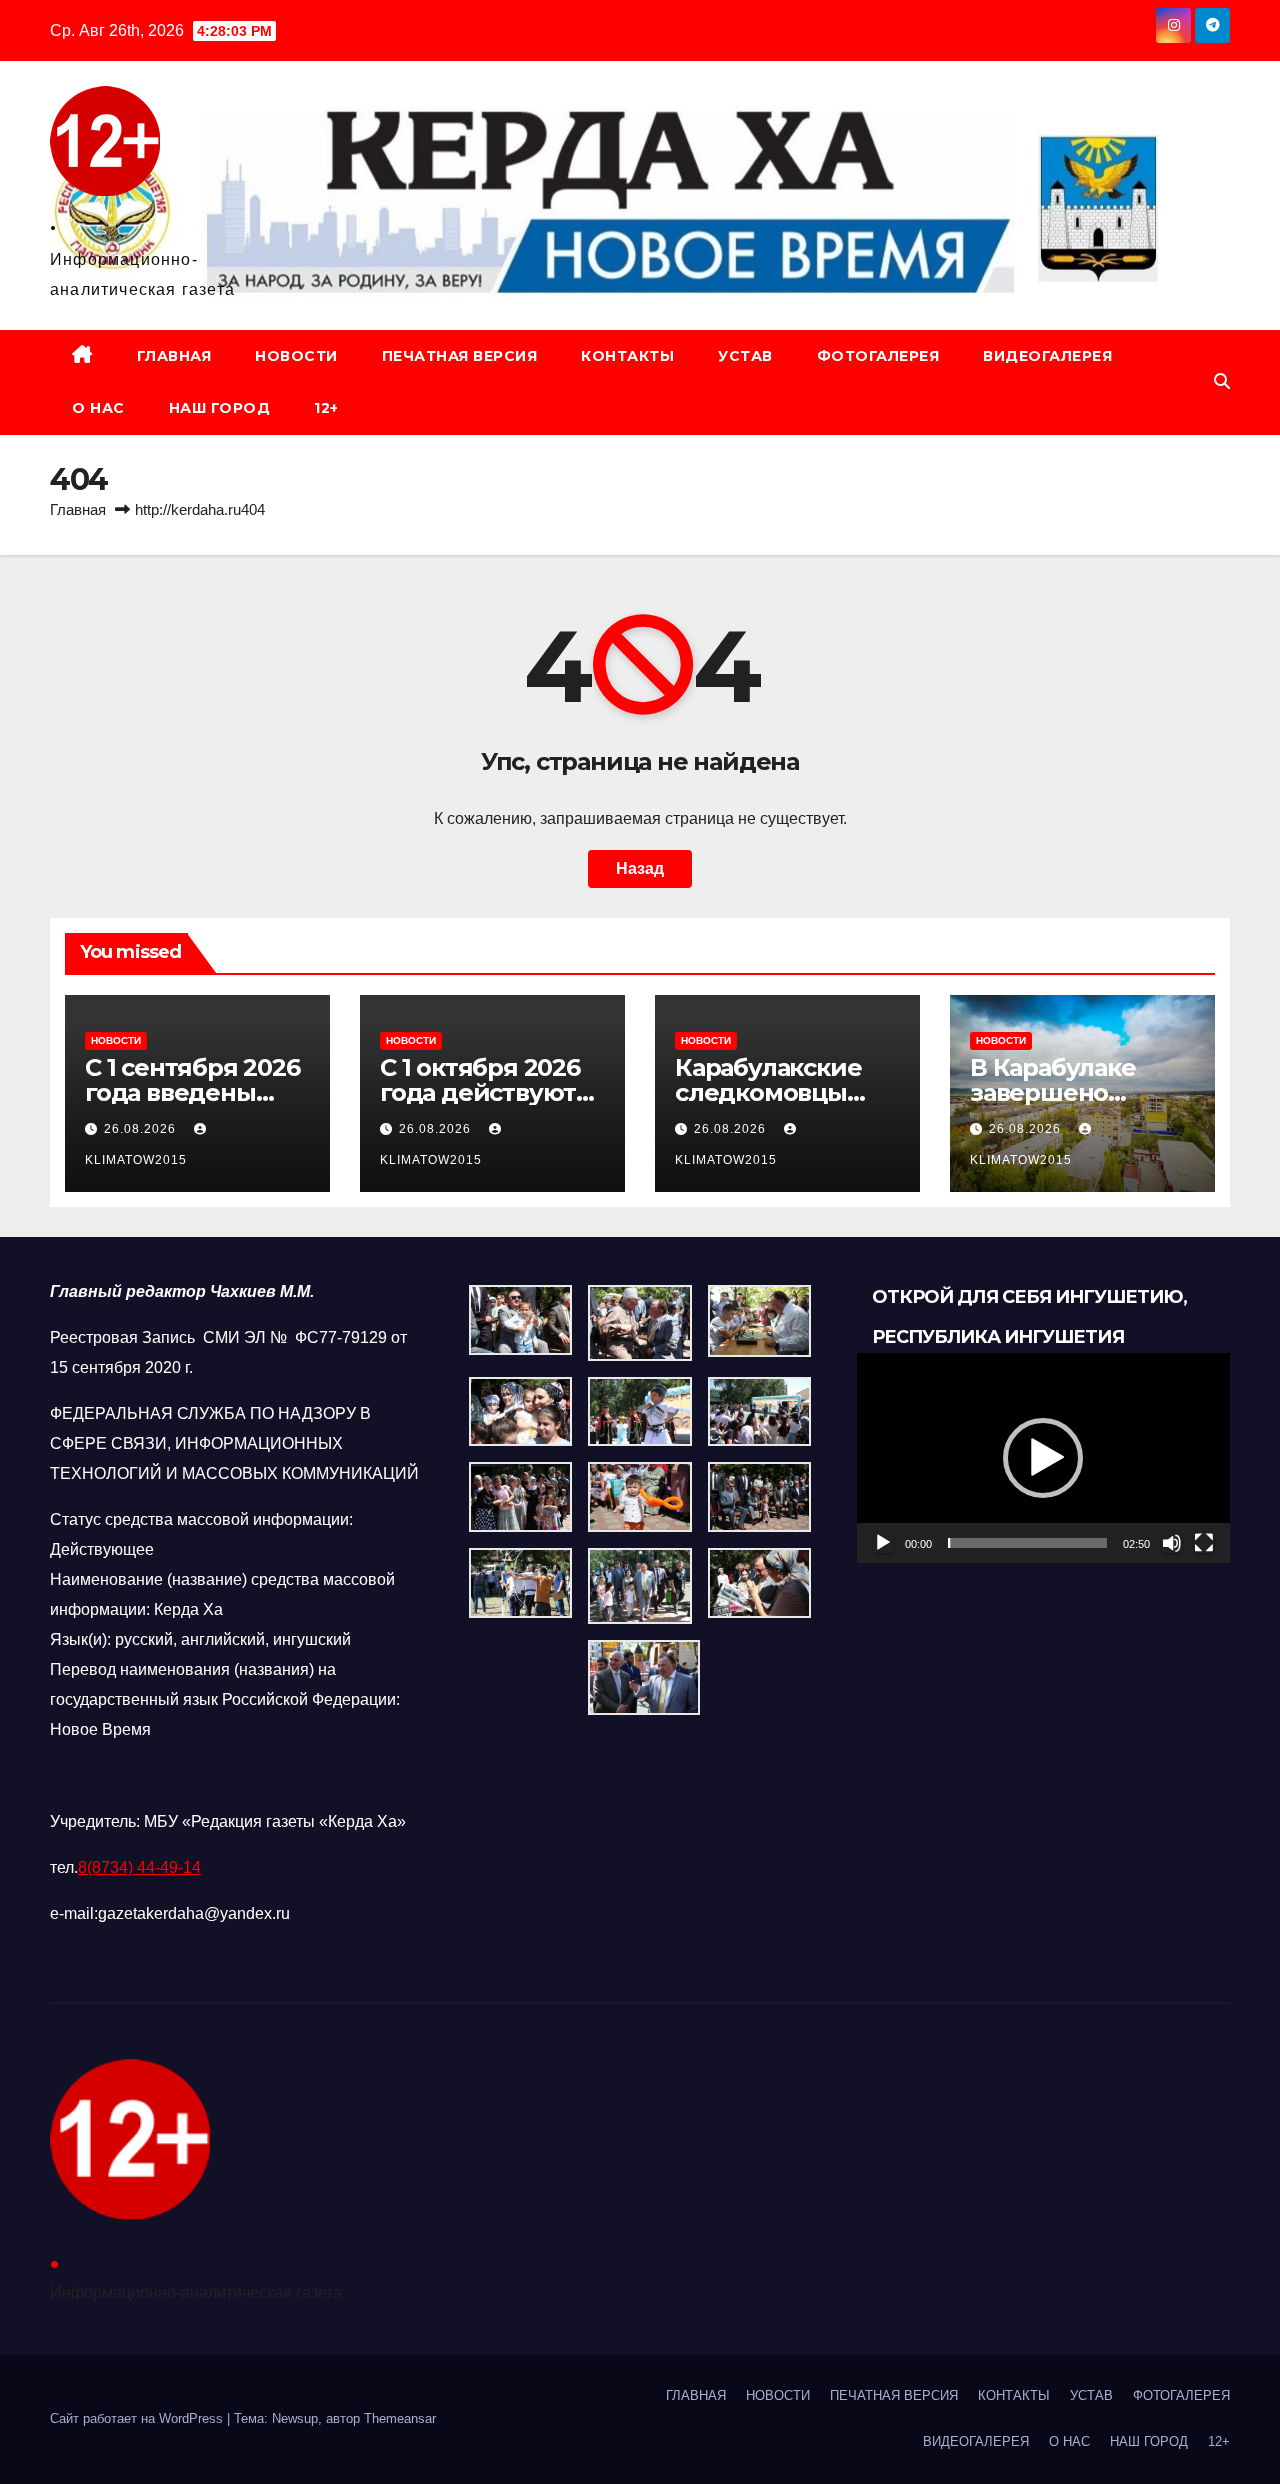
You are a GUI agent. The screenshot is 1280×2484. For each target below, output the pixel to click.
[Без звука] (1172, 1543)
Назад (640, 868)
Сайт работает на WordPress (138, 2418)
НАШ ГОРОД (220, 408)
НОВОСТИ (296, 356)
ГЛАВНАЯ (174, 356)
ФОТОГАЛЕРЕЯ (878, 356)
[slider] (1027, 1543)
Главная (78, 509)
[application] (1043, 1458)
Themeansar (400, 2418)
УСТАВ (745, 356)
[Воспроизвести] (883, 1543)
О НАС (98, 408)
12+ (326, 408)
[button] (1222, 381)
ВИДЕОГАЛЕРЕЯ (1047, 356)
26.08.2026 (142, 1129)
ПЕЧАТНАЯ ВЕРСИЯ (460, 356)
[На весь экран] (1204, 1543)
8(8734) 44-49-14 (139, 1867)
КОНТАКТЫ (627, 356)
